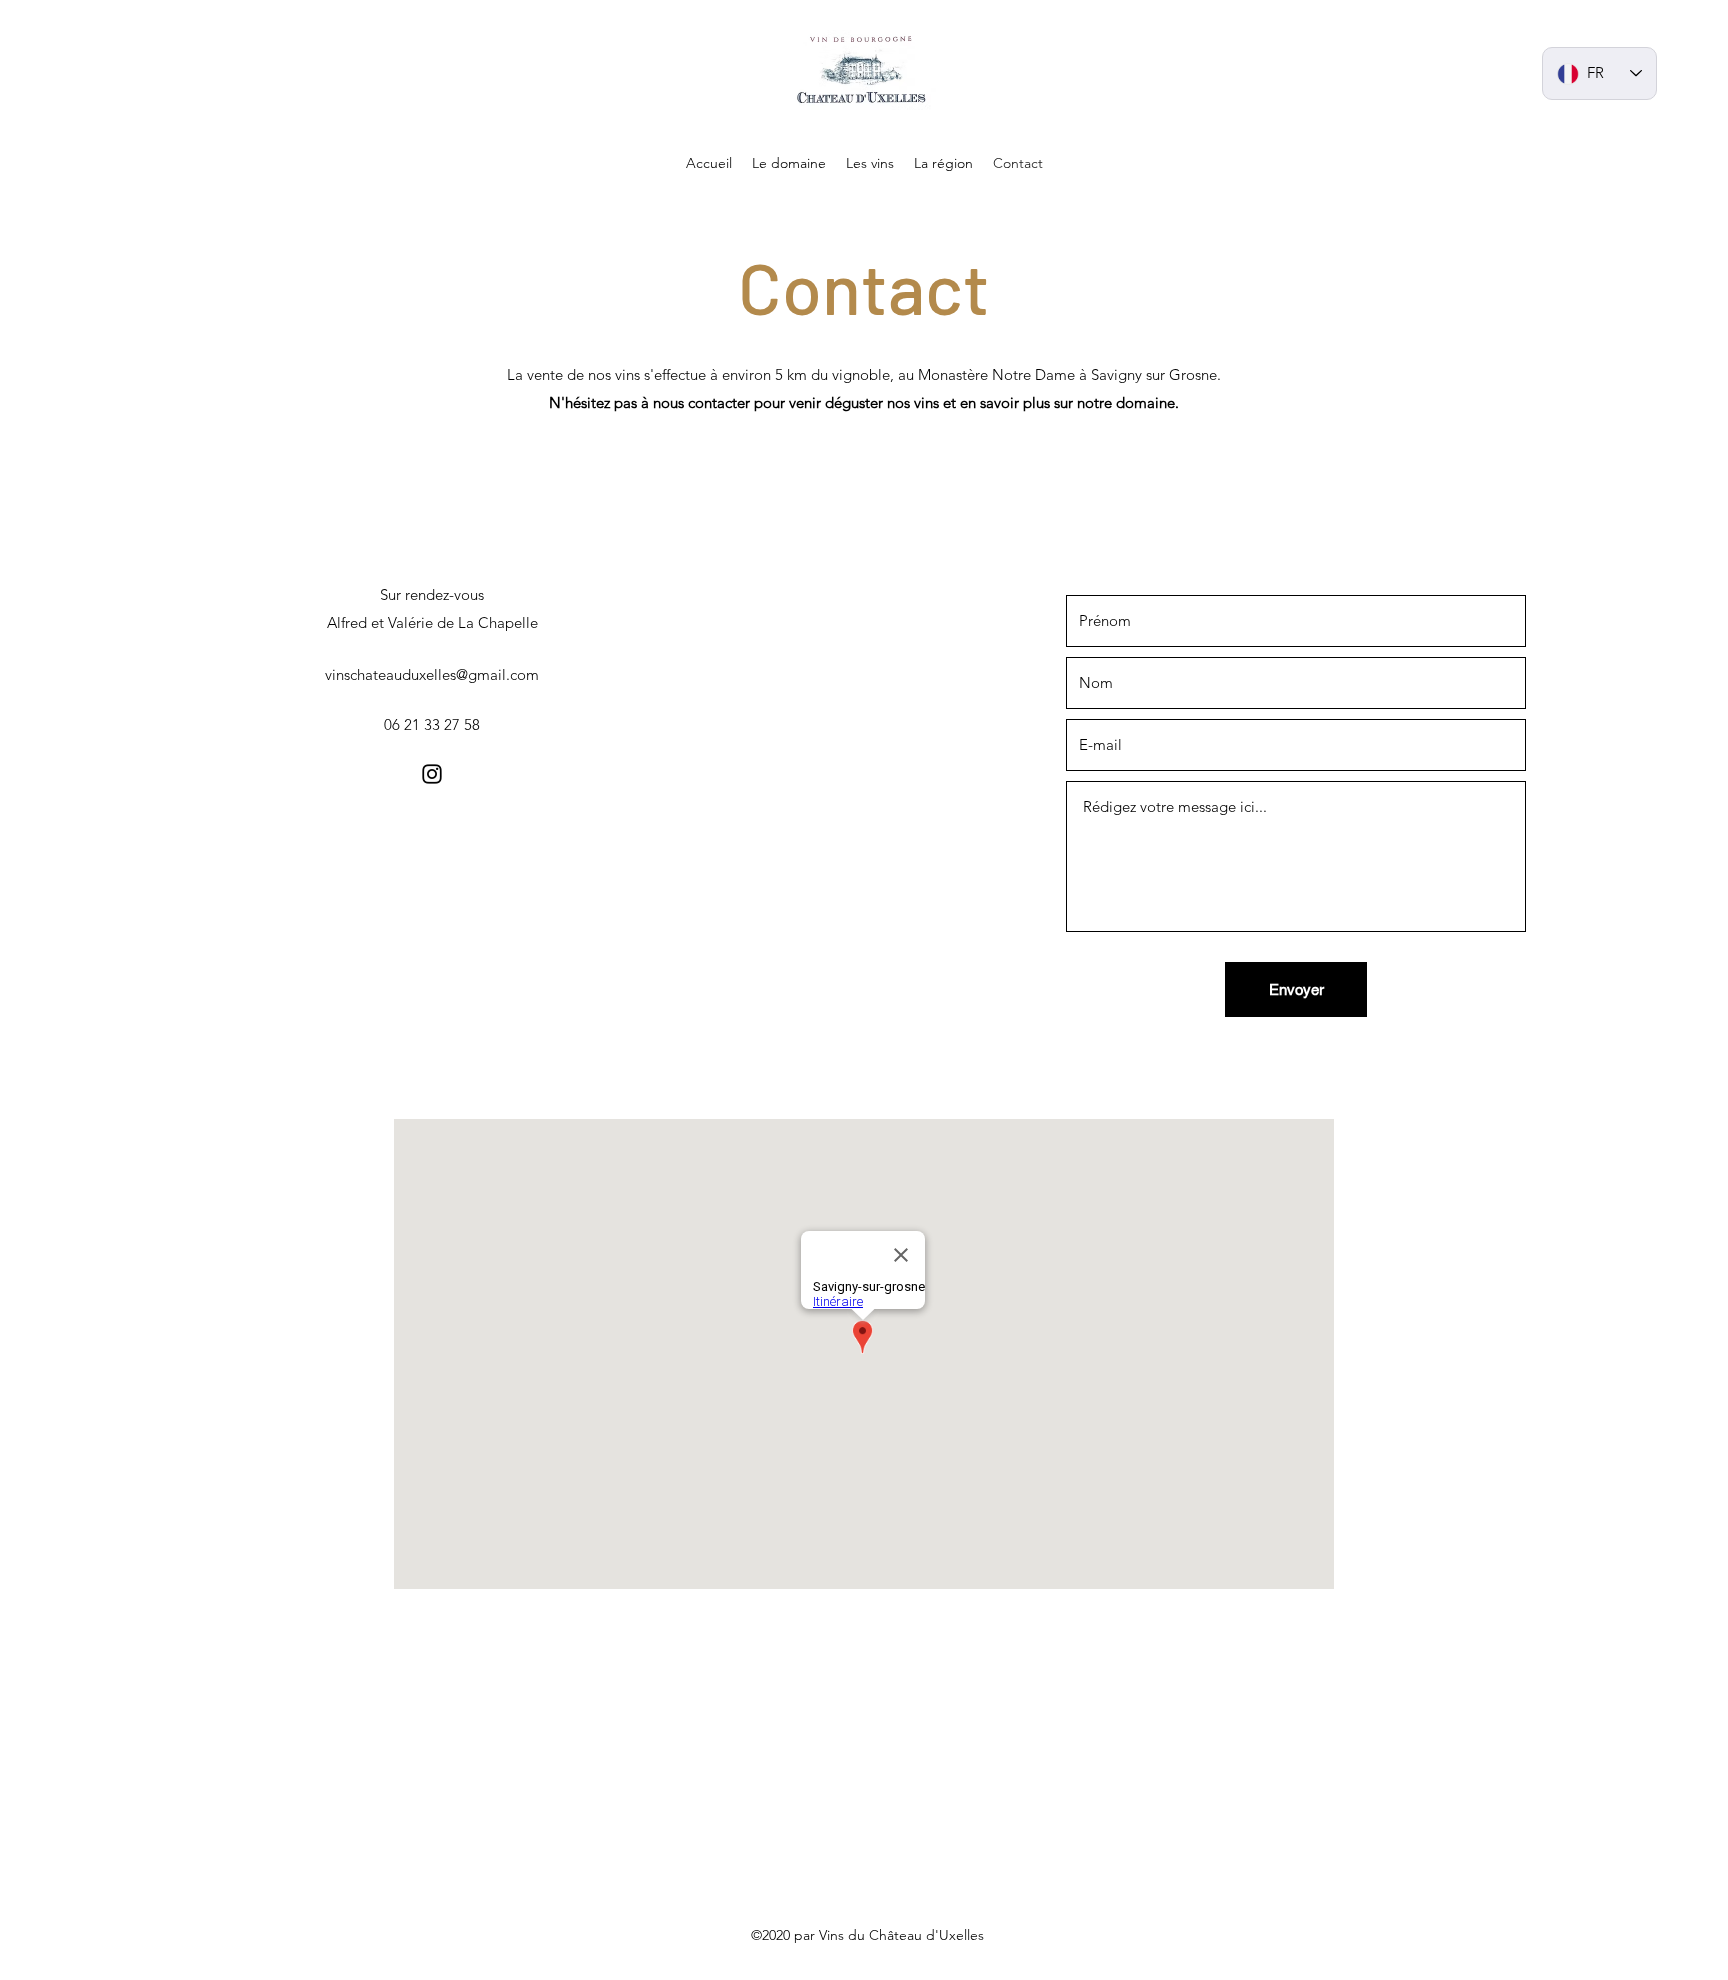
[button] (789, 163)
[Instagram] (432, 774)
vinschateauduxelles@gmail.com (432, 674)
